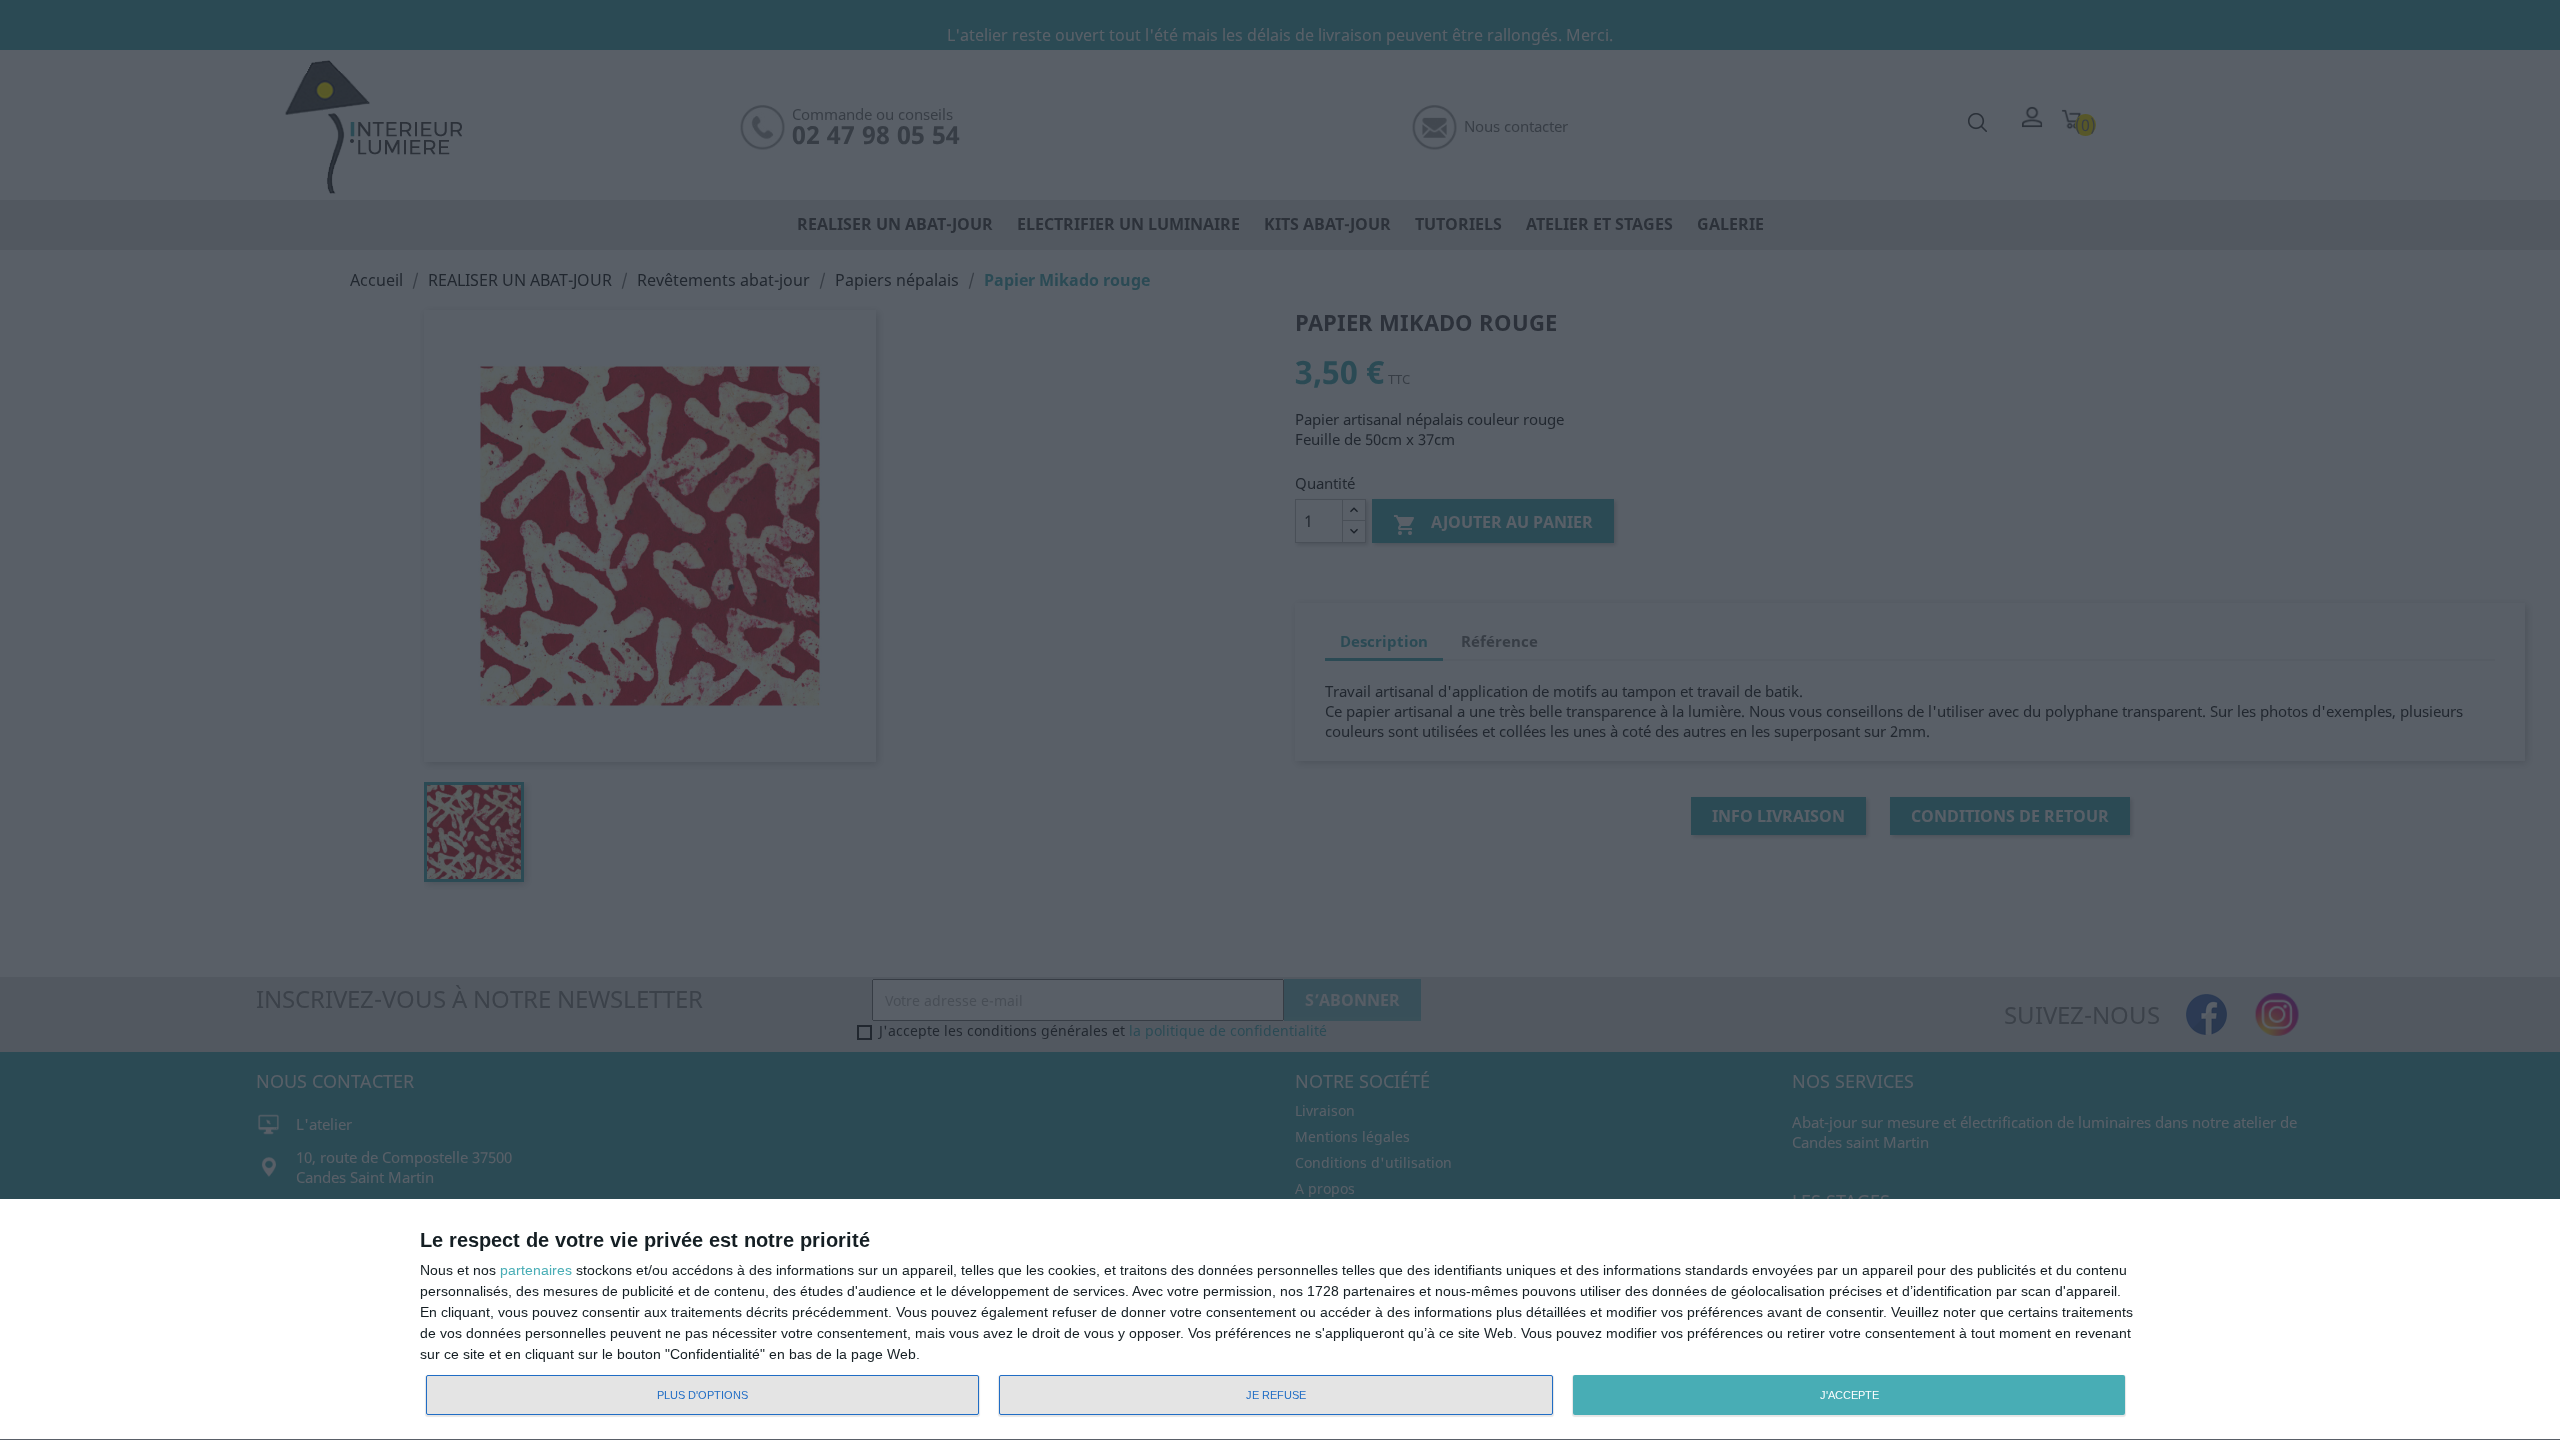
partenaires (536, 1270)
